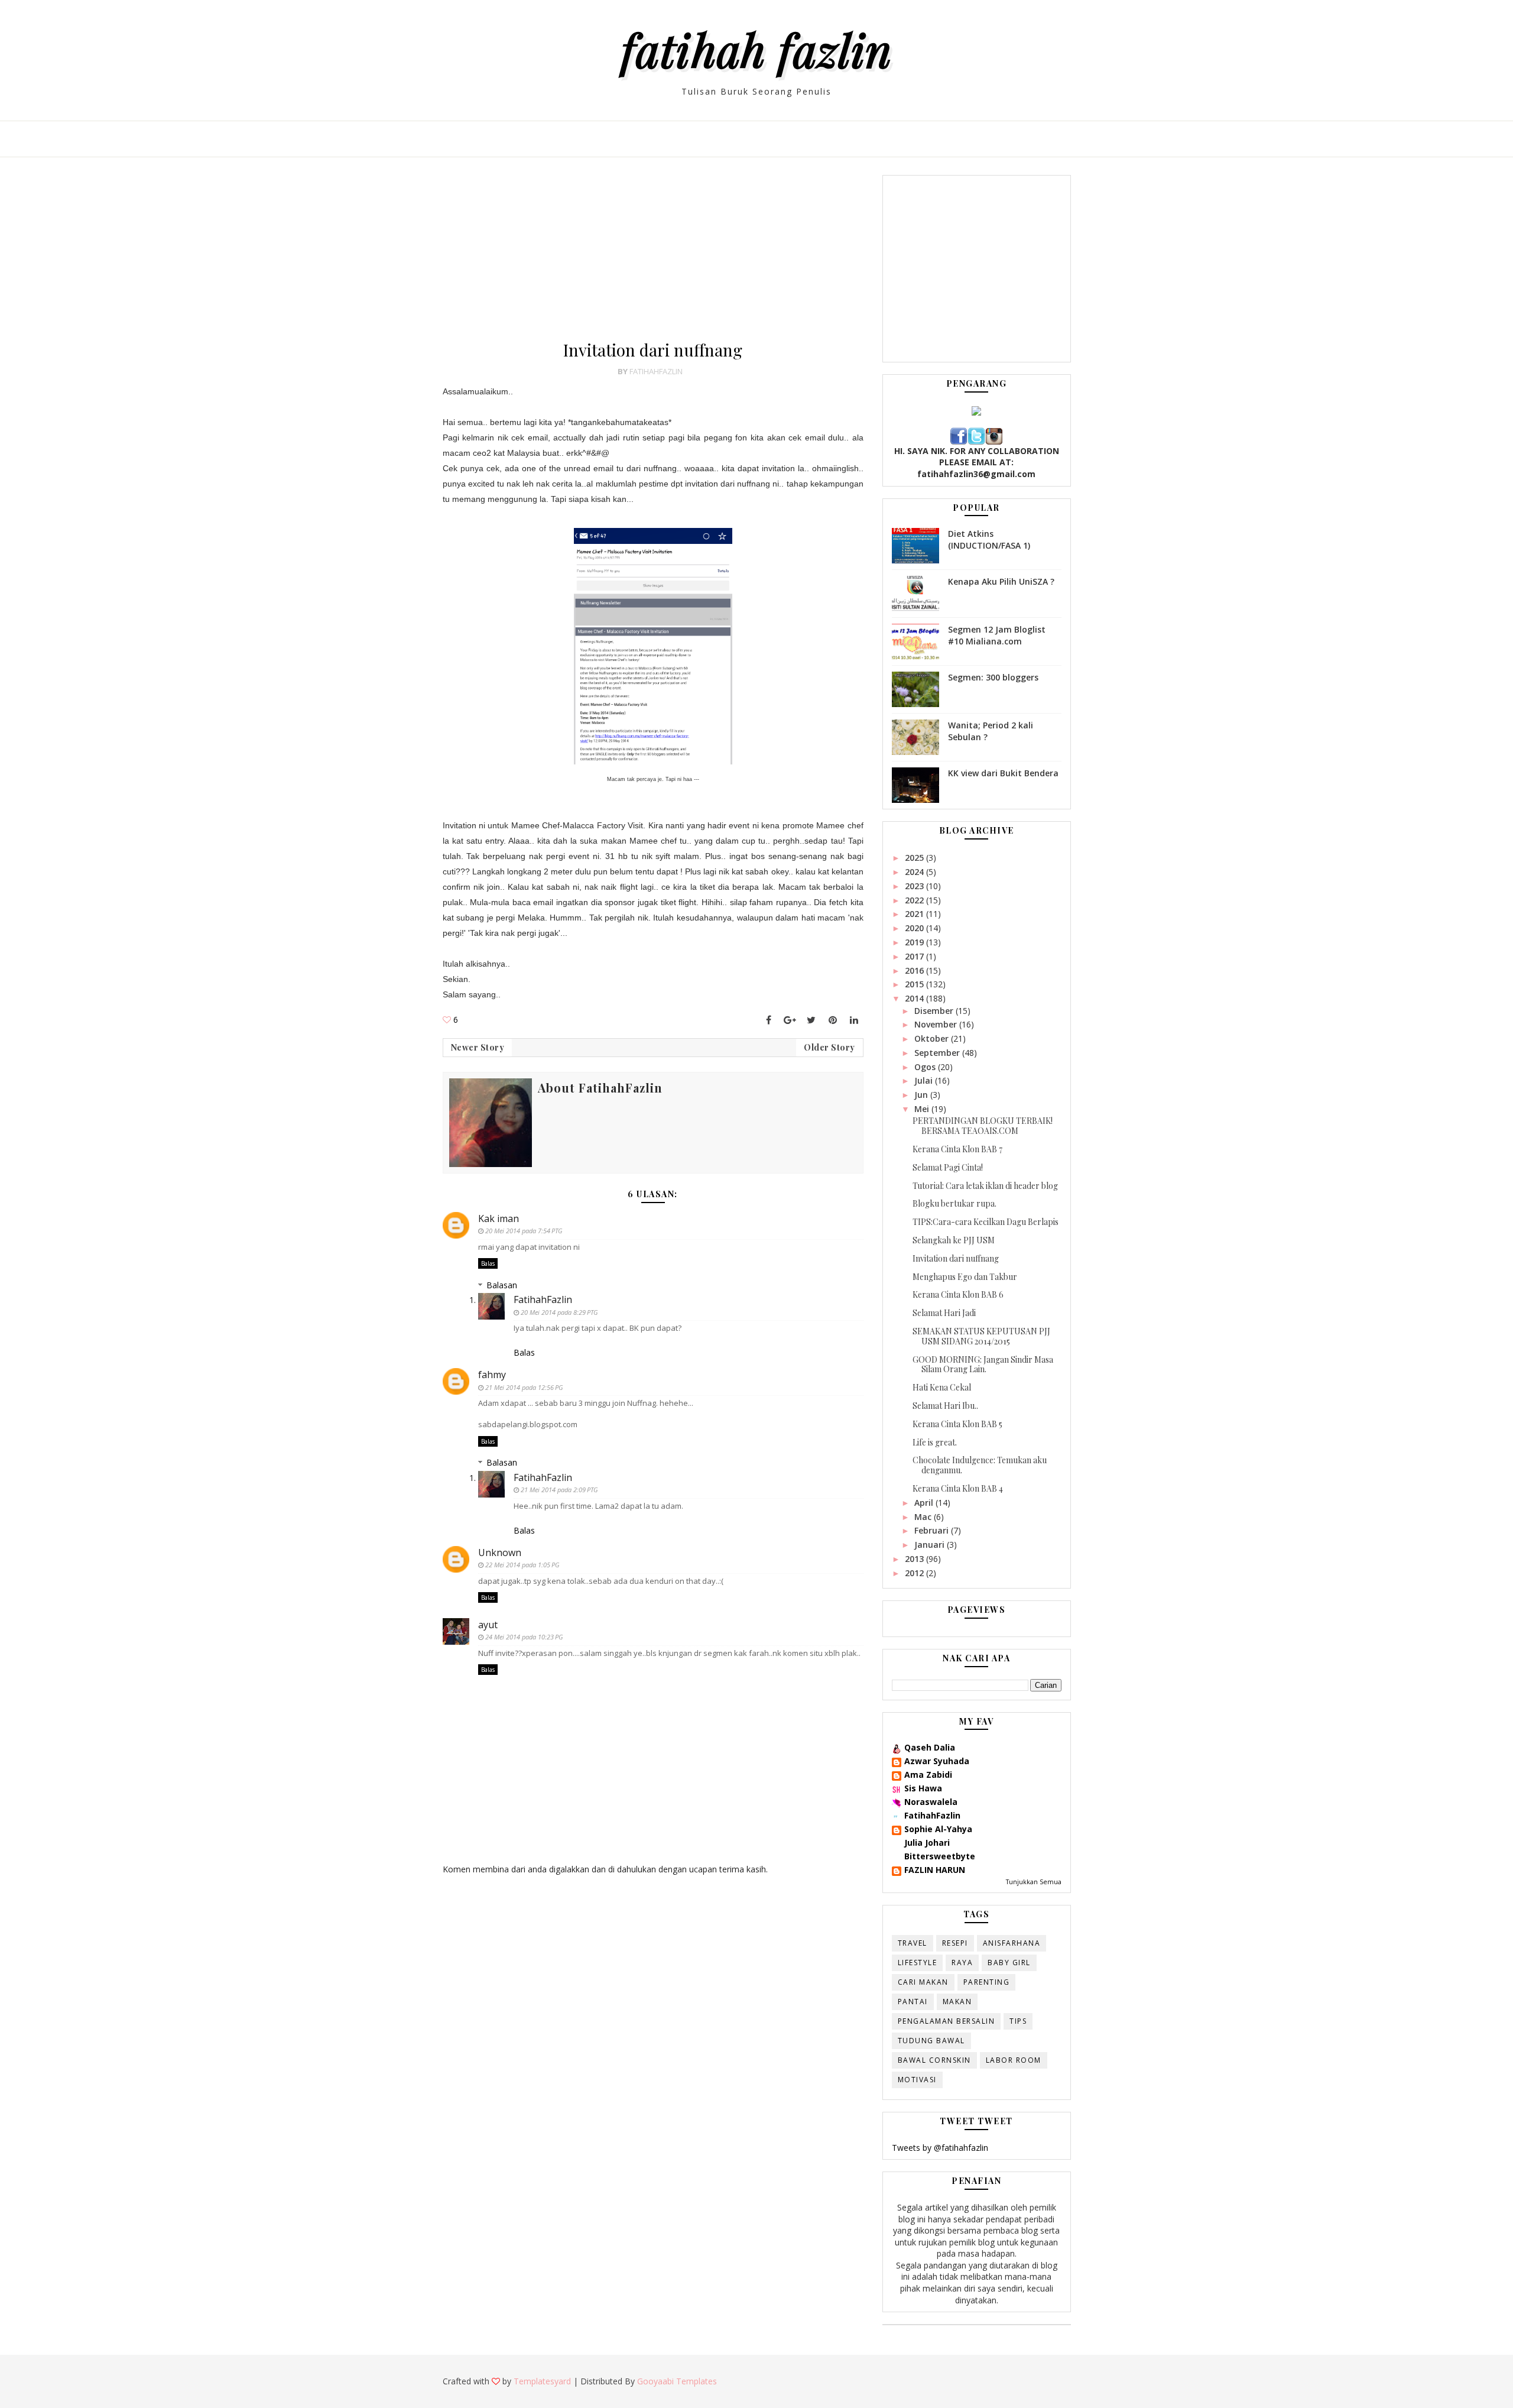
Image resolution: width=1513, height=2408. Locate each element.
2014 (915, 998)
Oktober (933, 1038)
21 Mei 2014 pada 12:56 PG (524, 1387)
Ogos (926, 1067)
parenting (987, 1982)
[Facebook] (769, 1020)
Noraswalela (931, 1802)
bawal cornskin (934, 2060)
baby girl (1009, 1963)
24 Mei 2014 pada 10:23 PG (524, 1637)
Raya (962, 1963)
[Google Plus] (790, 1020)
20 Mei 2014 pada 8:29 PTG (559, 1312)
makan (957, 2002)
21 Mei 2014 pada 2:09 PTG (559, 1490)
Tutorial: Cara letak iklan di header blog (985, 1186)
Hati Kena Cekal (942, 1387)
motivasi (917, 2080)
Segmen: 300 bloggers (993, 677)
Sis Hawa (923, 1788)
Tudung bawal (931, 2041)
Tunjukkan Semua (1034, 1882)
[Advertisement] (653, 258)
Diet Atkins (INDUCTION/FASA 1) (989, 539)
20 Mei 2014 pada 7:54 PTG (524, 1231)
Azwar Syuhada (937, 1761)
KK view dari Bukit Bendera (1003, 773)
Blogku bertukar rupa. (954, 1203)
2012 (915, 1573)
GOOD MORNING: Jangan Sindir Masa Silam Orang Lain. (983, 1365)
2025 (915, 858)
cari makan (923, 1982)
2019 (915, 942)
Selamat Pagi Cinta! (948, 1167)
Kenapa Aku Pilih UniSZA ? (1001, 581)
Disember (935, 1011)
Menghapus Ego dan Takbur (965, 1277)
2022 (915, 900)
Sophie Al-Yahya (938, 1829)
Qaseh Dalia (930, 1747)
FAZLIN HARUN (935, 1870)
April (925, 1503)
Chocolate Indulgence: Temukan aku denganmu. (980, 1465)
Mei (923, 1109)
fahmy (492, 1375)
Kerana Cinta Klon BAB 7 (957, 1149)
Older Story (829, 1047)
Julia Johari (927, 1843)
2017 (915, 956)
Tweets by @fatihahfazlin (940, 2148)
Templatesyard (542, 2381)
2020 (915, 928)
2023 (915, 886)
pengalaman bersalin (947, 2021)
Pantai (913, 2002)
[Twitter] (811, 1020)
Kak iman (499, 1218)
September (938, 1053)
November (937, 1024)
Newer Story (478, 1047)
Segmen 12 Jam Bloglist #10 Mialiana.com (997, 635)
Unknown (500, 1553)
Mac (924, 1517)
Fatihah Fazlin (756, 49)
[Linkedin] (854, 1020)
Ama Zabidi (928, 1775)
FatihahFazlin (543, 1299)
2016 (915, 970)
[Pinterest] (833, 1020)
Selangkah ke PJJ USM (954, 1240)
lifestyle (918, 1963)
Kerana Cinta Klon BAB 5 (957, 1424)
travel (913, 1943)
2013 (915, 1559)
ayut (488, 1625)
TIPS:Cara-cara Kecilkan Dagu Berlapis (986, 1222)
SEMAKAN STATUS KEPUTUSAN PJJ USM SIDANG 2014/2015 (981, 1336)
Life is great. (935, 1442)
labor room (1014, 2060)
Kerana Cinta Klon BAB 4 (958, 1488)
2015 (915, 984)
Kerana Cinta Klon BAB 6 (958, 1294)
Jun (922, 1095)
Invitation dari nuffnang (956, 1258)
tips (1018, 2021)
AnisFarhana (1012, 1943)
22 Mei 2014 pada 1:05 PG (522, 1565)
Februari (933, 1530)
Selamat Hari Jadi (944, 1313)
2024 (915, 872)
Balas (488, 1263)
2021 (915, 914)
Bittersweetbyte (940, 1856)
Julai (925, 1080)
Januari (931, 1545)
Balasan (502, 1285)
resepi (955, 1943)
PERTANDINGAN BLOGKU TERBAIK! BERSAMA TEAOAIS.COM (983, 1126)
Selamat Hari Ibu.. (945, 1406)
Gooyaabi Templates (677, 2381)
